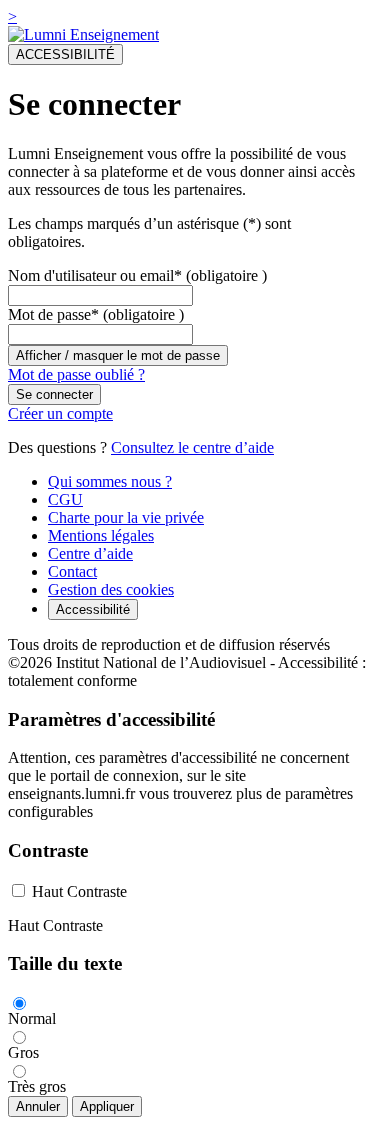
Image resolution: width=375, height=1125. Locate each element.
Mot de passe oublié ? (76, 374)
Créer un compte (60, 413)
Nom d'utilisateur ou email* (95, 275)
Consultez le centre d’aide (192, 447)
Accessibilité (93, 609)
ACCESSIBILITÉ (65, 54)
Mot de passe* (53, 314)
